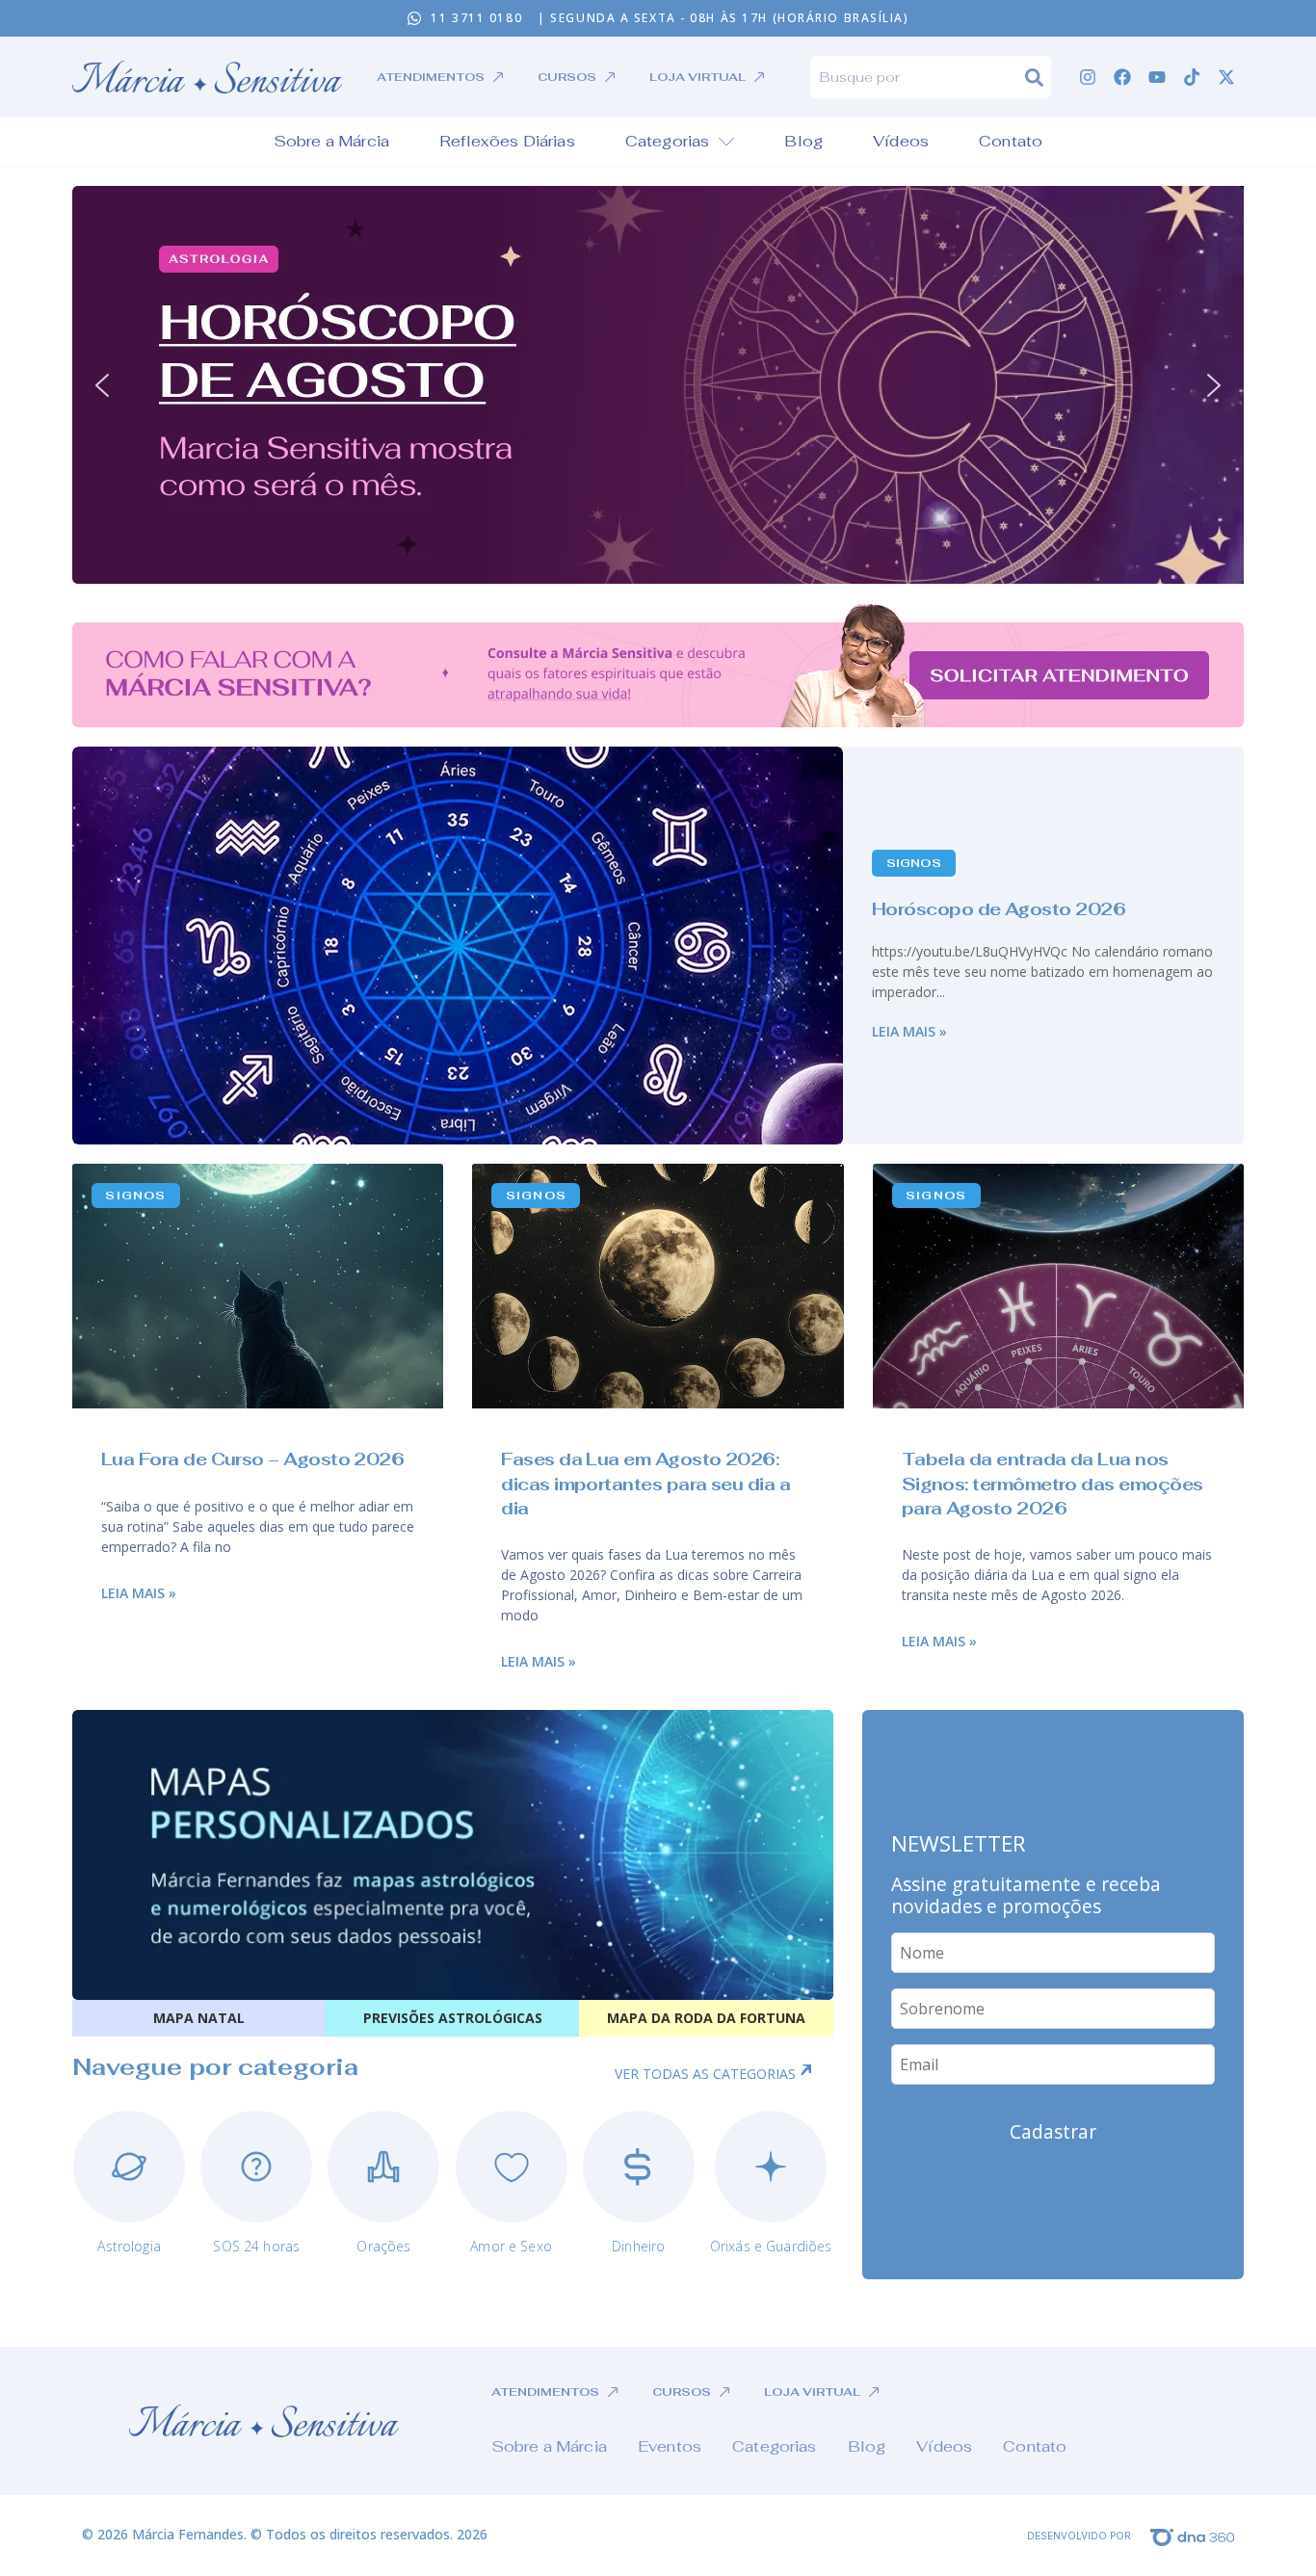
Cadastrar (1053, 2131)
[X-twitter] (1226, 77)
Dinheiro (638, 2246)
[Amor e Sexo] (512, 2167)
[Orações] (383, 2167)
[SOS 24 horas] (256, 2167)
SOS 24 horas (256, 2246)
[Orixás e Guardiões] (771, 2167)
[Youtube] (1157, 77)
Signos (914, 863)
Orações (383, 2246)
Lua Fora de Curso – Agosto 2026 (252, 1459)
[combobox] (918, 77)
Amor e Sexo (511, 2246)
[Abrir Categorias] (726, 142)
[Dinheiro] (639, 2167)
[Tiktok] (1192, 77)
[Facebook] (1122, 77)
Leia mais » (909, 1031)
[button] (658, 385)
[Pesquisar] (1038, 77)
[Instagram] (1088, 77)
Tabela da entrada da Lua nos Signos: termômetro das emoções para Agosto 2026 (1053, 1483)
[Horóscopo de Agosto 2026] (458, 946)
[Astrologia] (129, 2167)
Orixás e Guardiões (771, 2246)
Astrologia (129, 2246)
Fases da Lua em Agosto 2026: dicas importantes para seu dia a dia (645, 1483)
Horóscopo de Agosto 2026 (999, 909)
